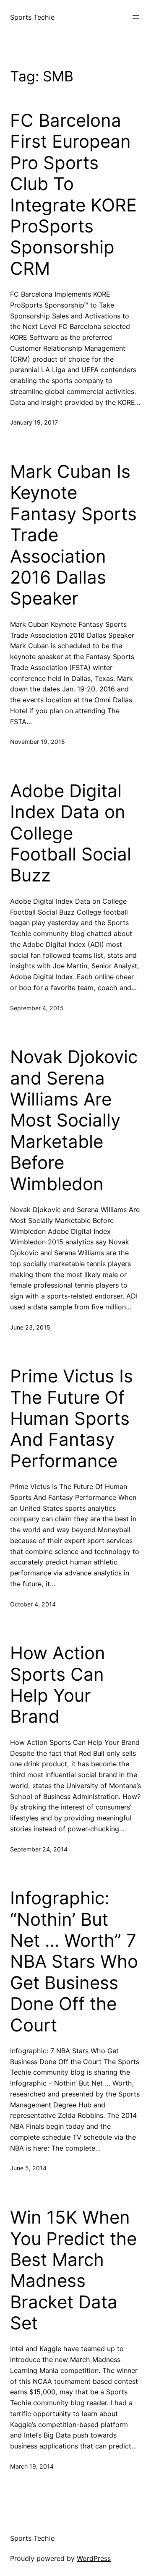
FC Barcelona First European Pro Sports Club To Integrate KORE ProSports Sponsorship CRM (73, 194)
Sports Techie (32, 17)
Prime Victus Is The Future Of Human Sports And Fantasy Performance (72, 1418)
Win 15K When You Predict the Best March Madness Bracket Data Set (73, 2270)
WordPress (94, 2558)
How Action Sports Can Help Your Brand (58, 1685)
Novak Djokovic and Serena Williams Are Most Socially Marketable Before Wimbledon (74, 1120)
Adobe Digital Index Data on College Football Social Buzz (71, 833)
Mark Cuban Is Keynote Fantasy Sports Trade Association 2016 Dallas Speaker (73, 535)
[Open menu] (136, 17)
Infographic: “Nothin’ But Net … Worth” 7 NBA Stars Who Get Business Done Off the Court (74, 1961)
